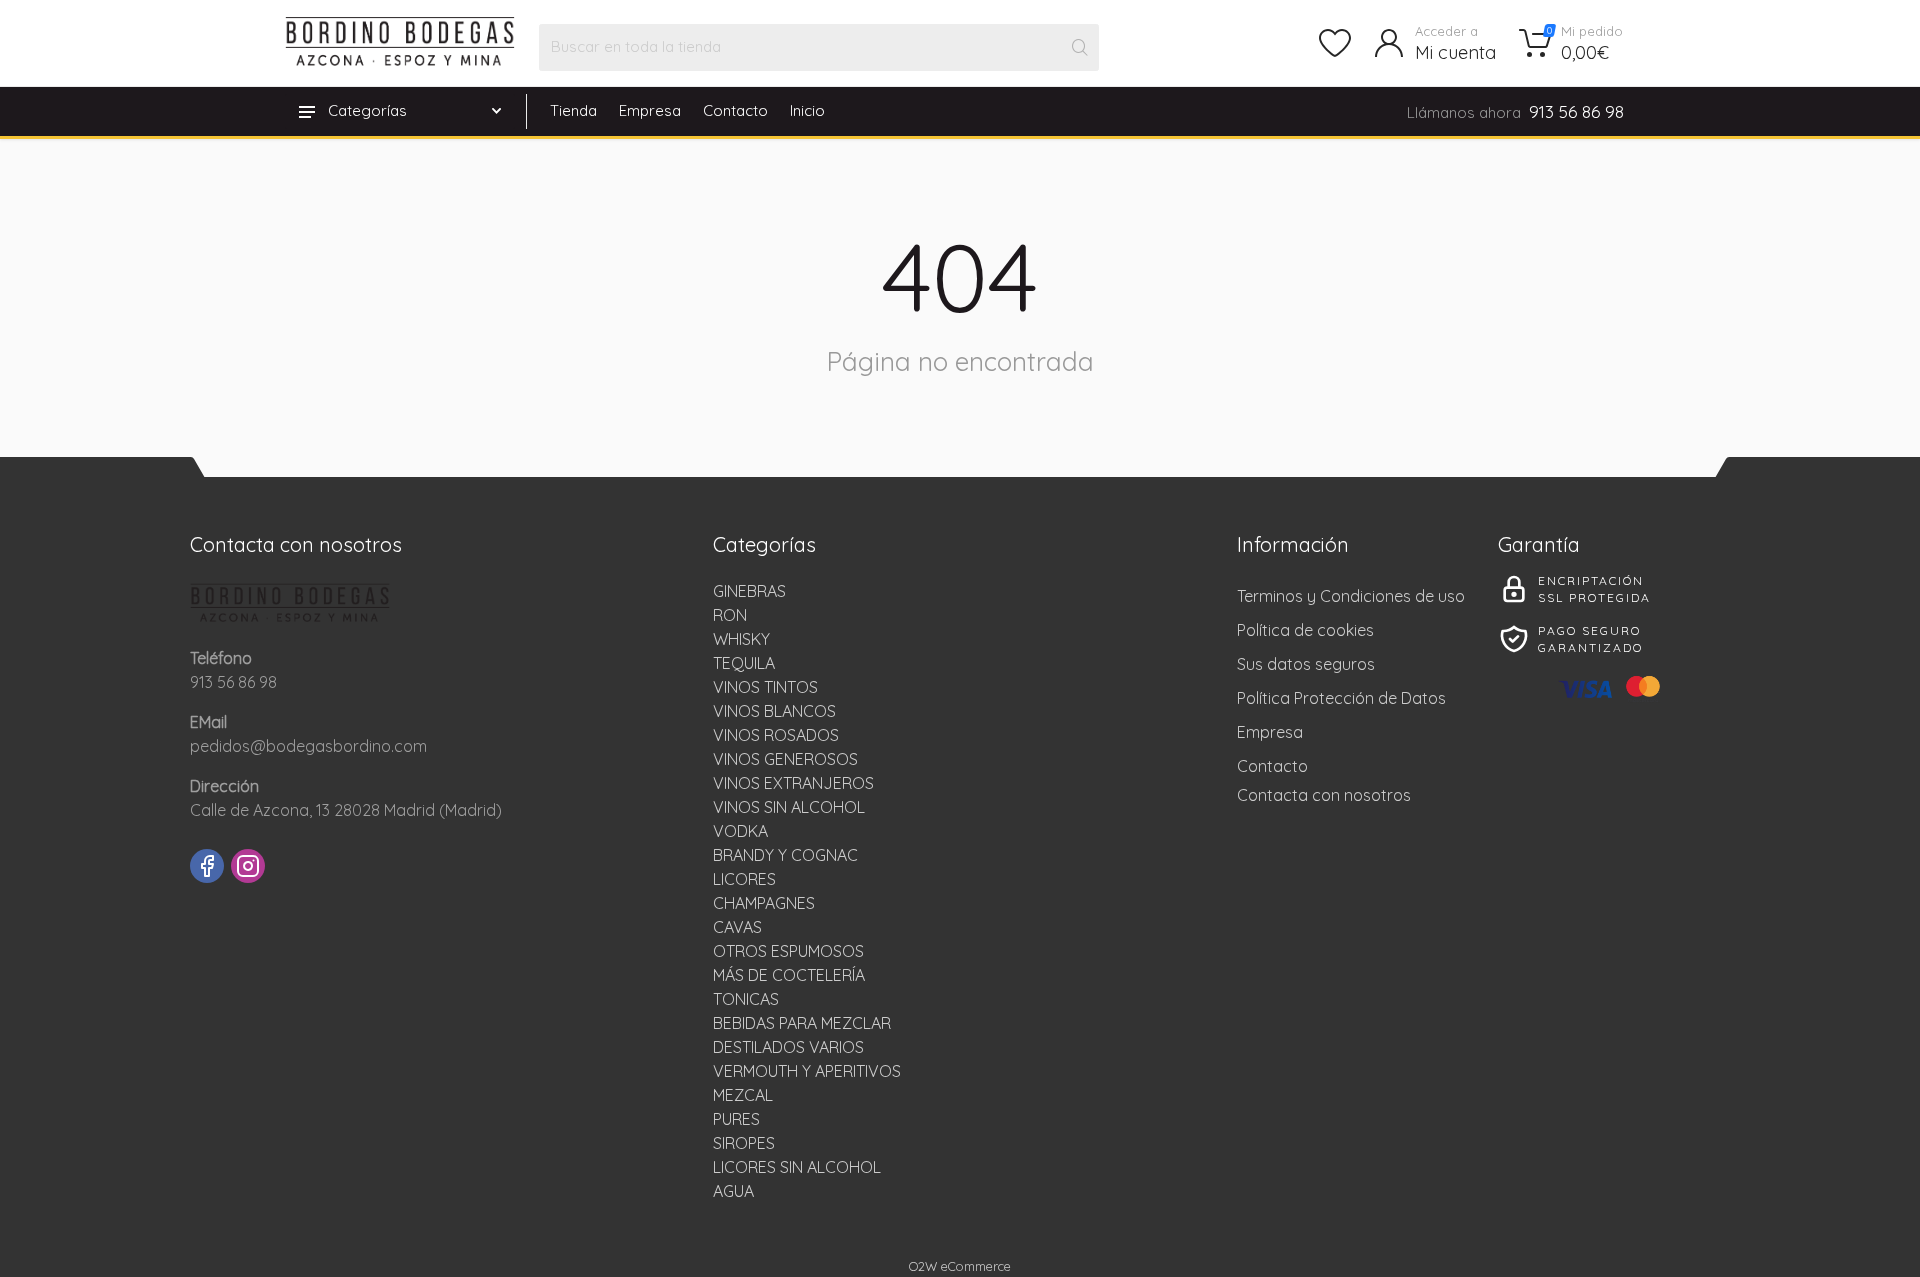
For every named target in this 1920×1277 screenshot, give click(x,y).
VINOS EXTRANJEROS (793, 783)
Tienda (573, 110)
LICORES (744, 879)
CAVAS (737, 927)
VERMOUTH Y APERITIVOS (807, 1071)
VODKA (740, 831)
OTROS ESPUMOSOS (788, 951)
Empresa (650, 110)
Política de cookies (1305, 630)
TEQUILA (744, 663)
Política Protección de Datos (1341, 698)
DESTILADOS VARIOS (788, 1047)
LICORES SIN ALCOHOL (797, 1167)
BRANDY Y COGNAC (785, 855)
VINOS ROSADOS (776, 735)
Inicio (807, 110)
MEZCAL (743, 1095)
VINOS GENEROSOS (785, 759)
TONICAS (746, 999)
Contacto (735, 110)
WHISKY (741, 639)
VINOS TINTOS (765, 687)
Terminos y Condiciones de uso (1351, 596)
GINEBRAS (749, 591)
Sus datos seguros (1306, 664)
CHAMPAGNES (764, 903)
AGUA (733, 1191)
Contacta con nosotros (1324, 795)
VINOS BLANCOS (774, 711)
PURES (736, 1119)
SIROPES (744, 1143)
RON (730, 615)
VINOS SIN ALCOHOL (789, 807)
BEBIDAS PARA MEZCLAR (802, 1023)
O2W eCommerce (960, 1266)
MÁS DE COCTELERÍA (789, 975)
